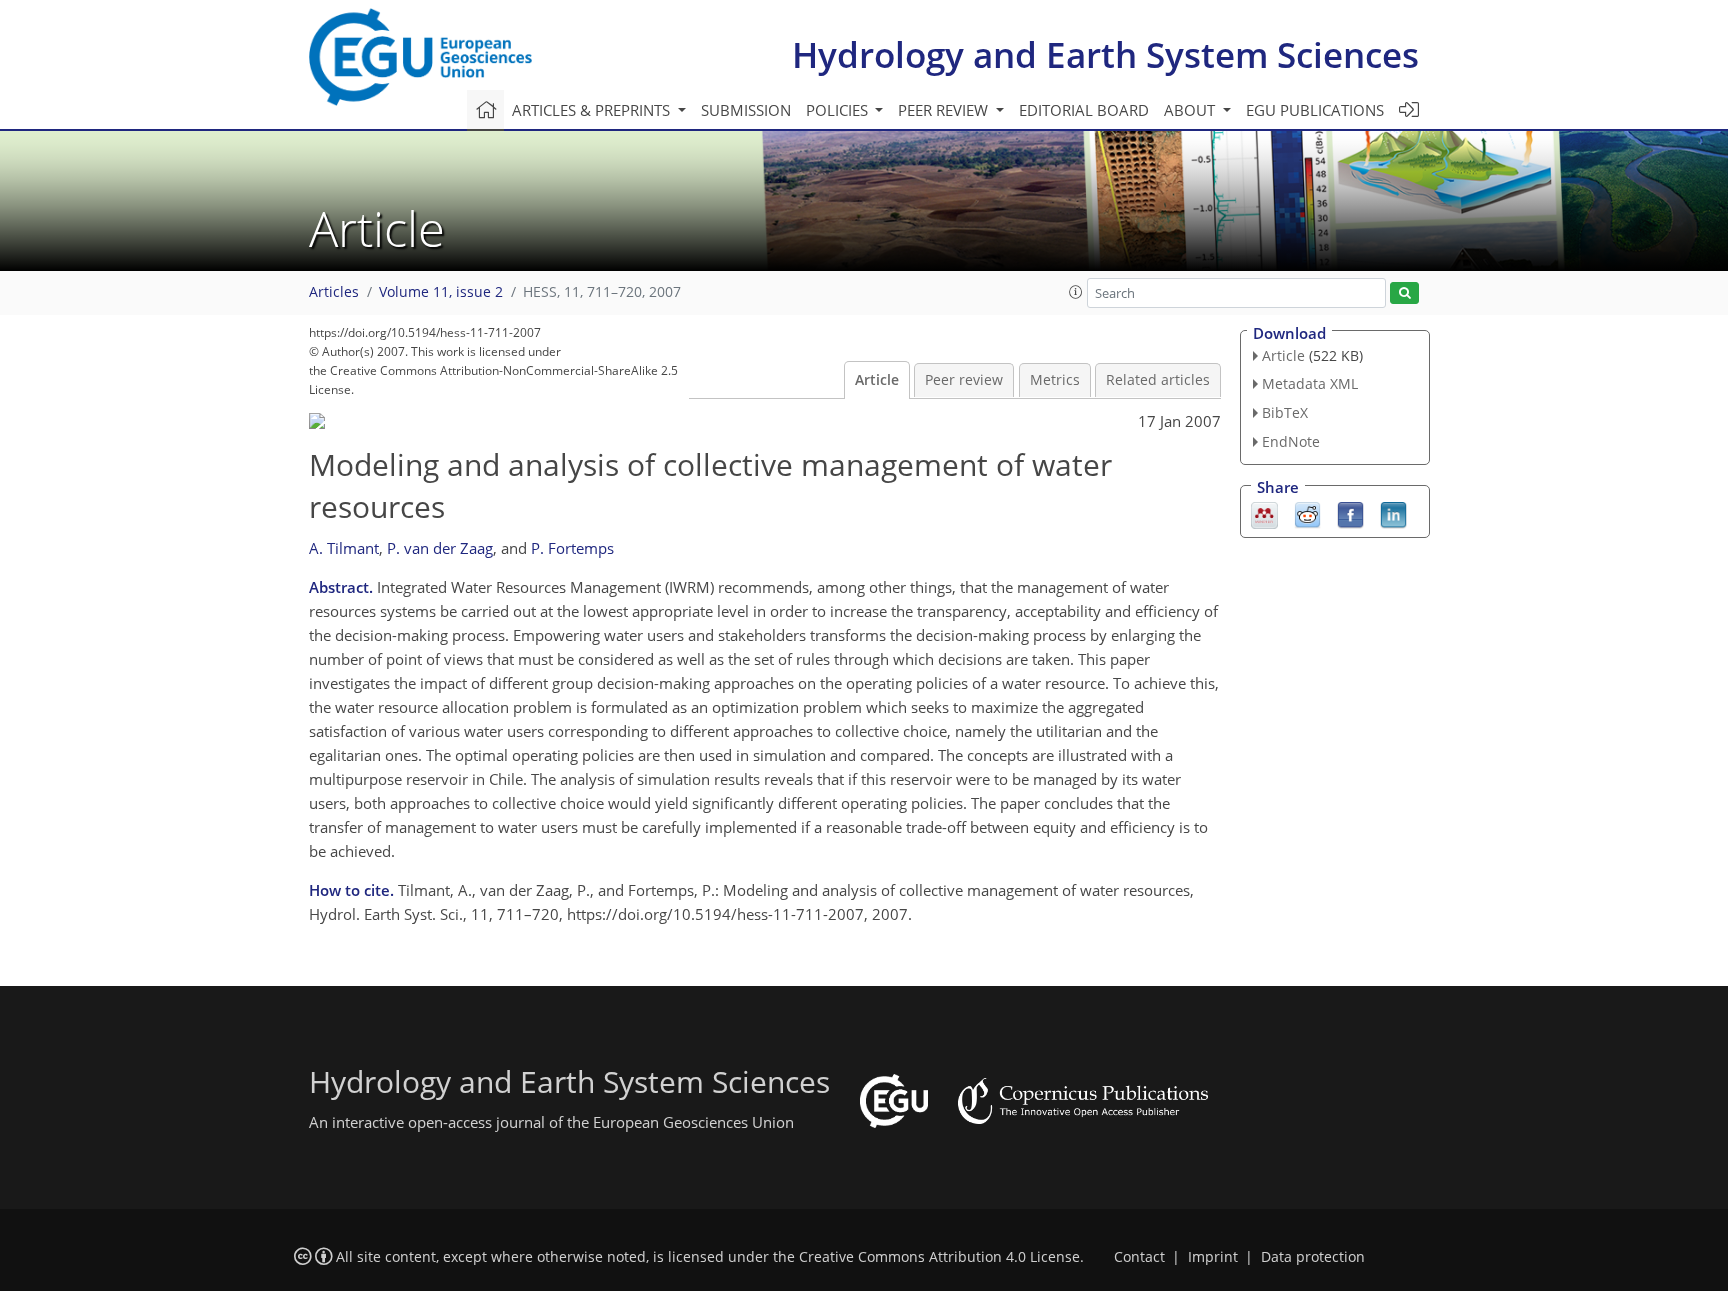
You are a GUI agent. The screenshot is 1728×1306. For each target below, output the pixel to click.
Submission (746, 110)
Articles (334, 292)
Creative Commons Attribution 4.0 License (939, 1257)
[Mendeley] (1264, 513)
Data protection (1313, 1257)
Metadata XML (1310, 383)
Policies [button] (839, 110)
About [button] (1191, 110)
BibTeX (1285, 412)
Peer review (964, 380)
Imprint (1213, 1257)
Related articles (1158, 380)
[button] (1076, 292)
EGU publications (1315, 110)
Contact (1139, 1257)
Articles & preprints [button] (593, 110)
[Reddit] (1307, 513)
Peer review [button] (945, 110)
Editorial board (1084, 110)
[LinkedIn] (1393, 513)
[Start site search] (1404, 293)
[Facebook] (1350, 513)
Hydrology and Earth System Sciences (1105, 54)
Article (877, 380)
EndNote (1291, 441)
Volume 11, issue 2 (441, 292)
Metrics (1055, 380)
